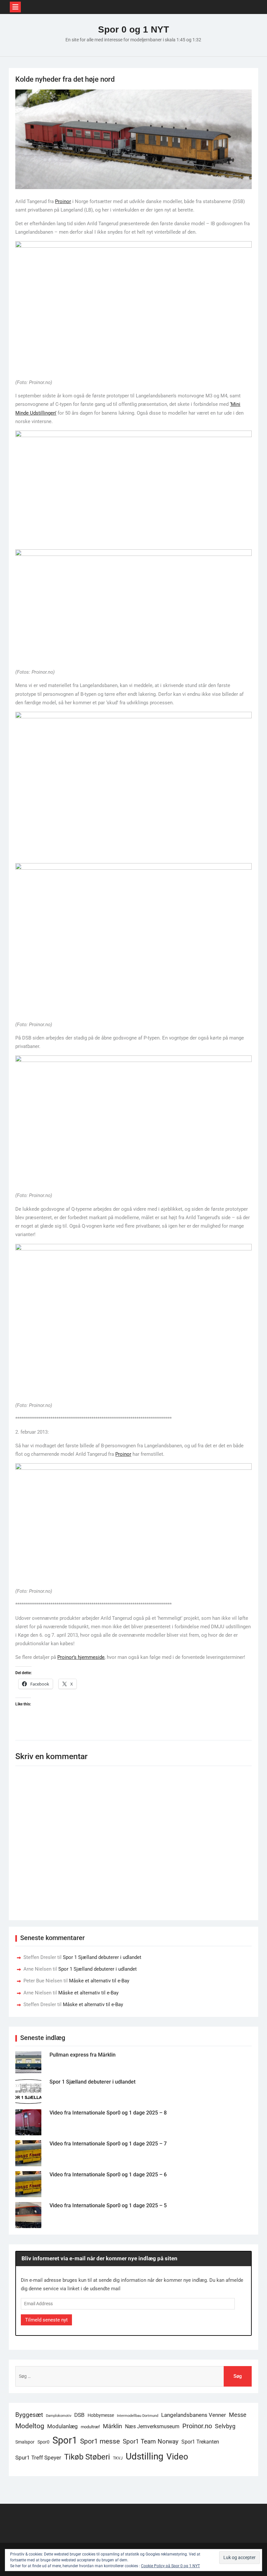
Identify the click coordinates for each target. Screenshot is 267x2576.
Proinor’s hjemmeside (81, 1657)
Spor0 (43, 2442)
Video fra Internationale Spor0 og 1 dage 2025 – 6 (108, 2175)
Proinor (63, 201)
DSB (79, 2415)
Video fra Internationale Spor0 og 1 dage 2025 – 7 (108, 2144)
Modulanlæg (63, 2426)
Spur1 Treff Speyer (38, 2458)
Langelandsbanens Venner (194, 2415)
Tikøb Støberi (87, 2457)
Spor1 (65, 2440)
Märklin (112, 2426)
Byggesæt (29, 2415)
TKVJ (118, 2458)
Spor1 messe (100, 2441)
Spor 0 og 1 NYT (133, 29)
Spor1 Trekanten (200, 2442)
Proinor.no (197, 2426)
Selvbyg (225, 2426)
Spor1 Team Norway (151, 2441)
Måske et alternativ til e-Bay (99, 1981)
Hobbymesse (101, 2415)
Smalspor (25, 2442)
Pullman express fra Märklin (83, 2055)
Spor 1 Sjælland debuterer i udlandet (102, 1957)
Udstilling (145, 2456)
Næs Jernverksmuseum (152, 2426)
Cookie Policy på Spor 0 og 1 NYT (170, 2566)
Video (177, 2457)
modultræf (90, 2427)
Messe (238, 2415)
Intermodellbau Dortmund (138, 2416)
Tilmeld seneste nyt (46, 2320)
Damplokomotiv (59, 2416)
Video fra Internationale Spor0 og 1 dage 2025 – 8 (108, 2113)
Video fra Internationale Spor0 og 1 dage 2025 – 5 (108, 2205)
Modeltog (30, 2426)
